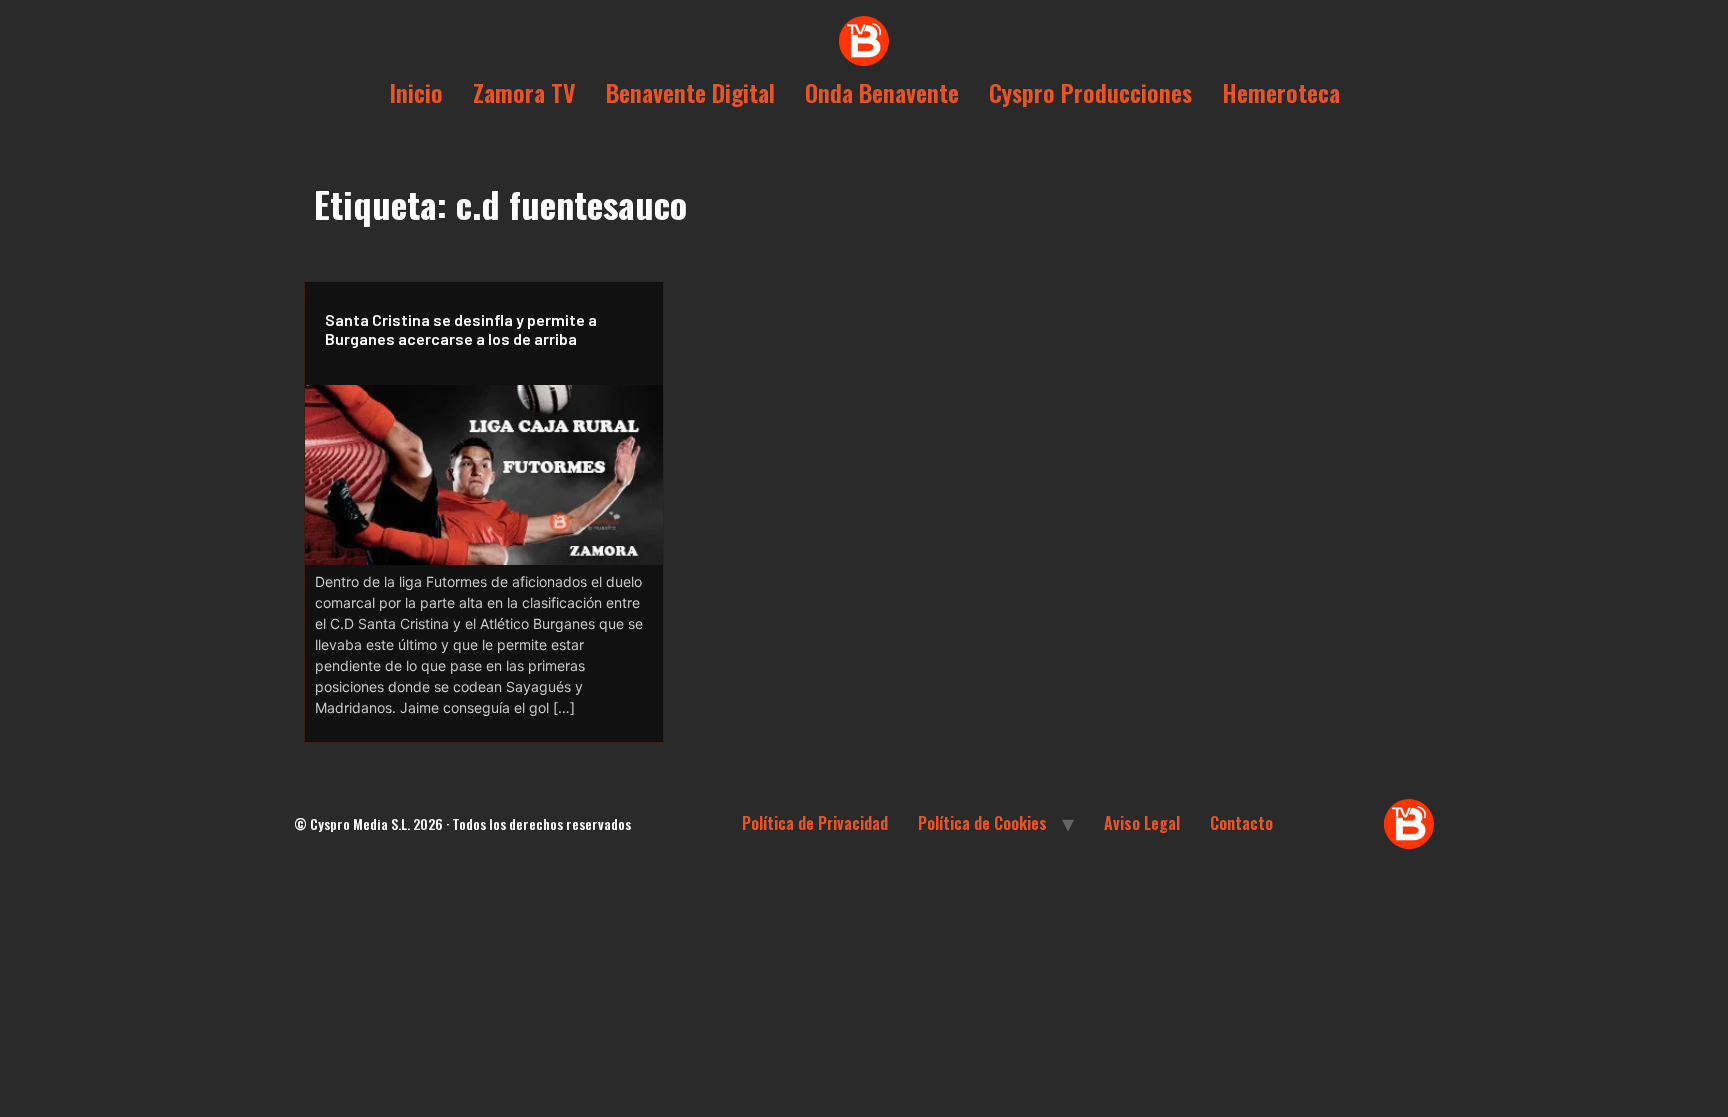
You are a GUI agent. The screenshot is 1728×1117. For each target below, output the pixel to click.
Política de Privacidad (815, 823)
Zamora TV (524, 92)
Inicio (416, 92)
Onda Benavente (882, 92)
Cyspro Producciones (1090, 92)
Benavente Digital (690, 92)
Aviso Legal (1142, 823)
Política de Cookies (982, 823)
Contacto (1241, 823)
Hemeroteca (1281, 92)
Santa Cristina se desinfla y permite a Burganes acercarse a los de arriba (461, 329)
